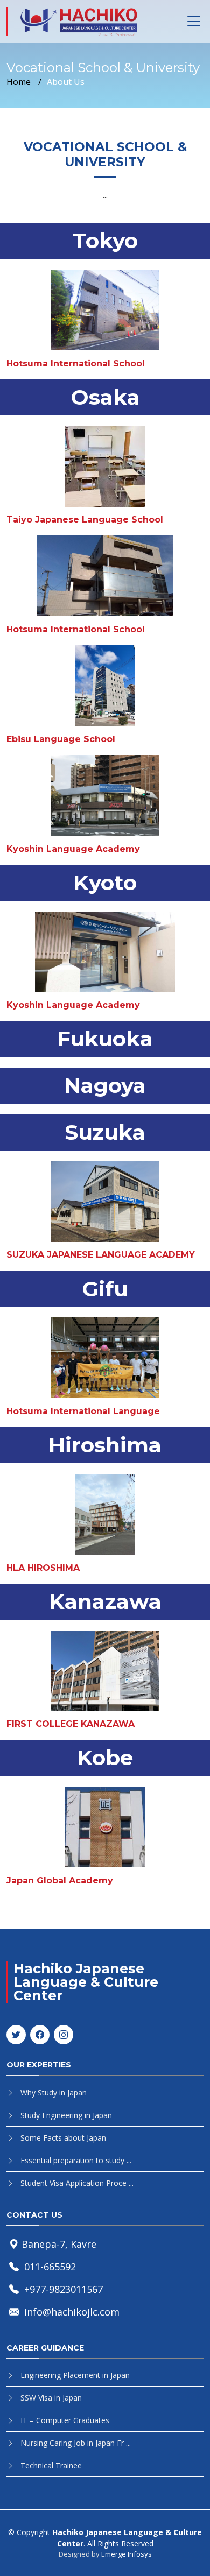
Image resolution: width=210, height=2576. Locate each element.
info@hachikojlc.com (72, 2312)
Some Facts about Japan (63, 2138)
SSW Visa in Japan (51, 2398)
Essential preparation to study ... (76, 2160)
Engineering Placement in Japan (75, 2375)
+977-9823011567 (64, 2289)
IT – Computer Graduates (65, 2420)
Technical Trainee (51, 2465)
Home (19, 82)
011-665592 (50, 2267)
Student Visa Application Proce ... (77, 2183)
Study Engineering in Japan (66, 2115)
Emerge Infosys (127, 2554)
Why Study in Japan (54, 2092)
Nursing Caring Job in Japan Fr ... (76, 2443)
